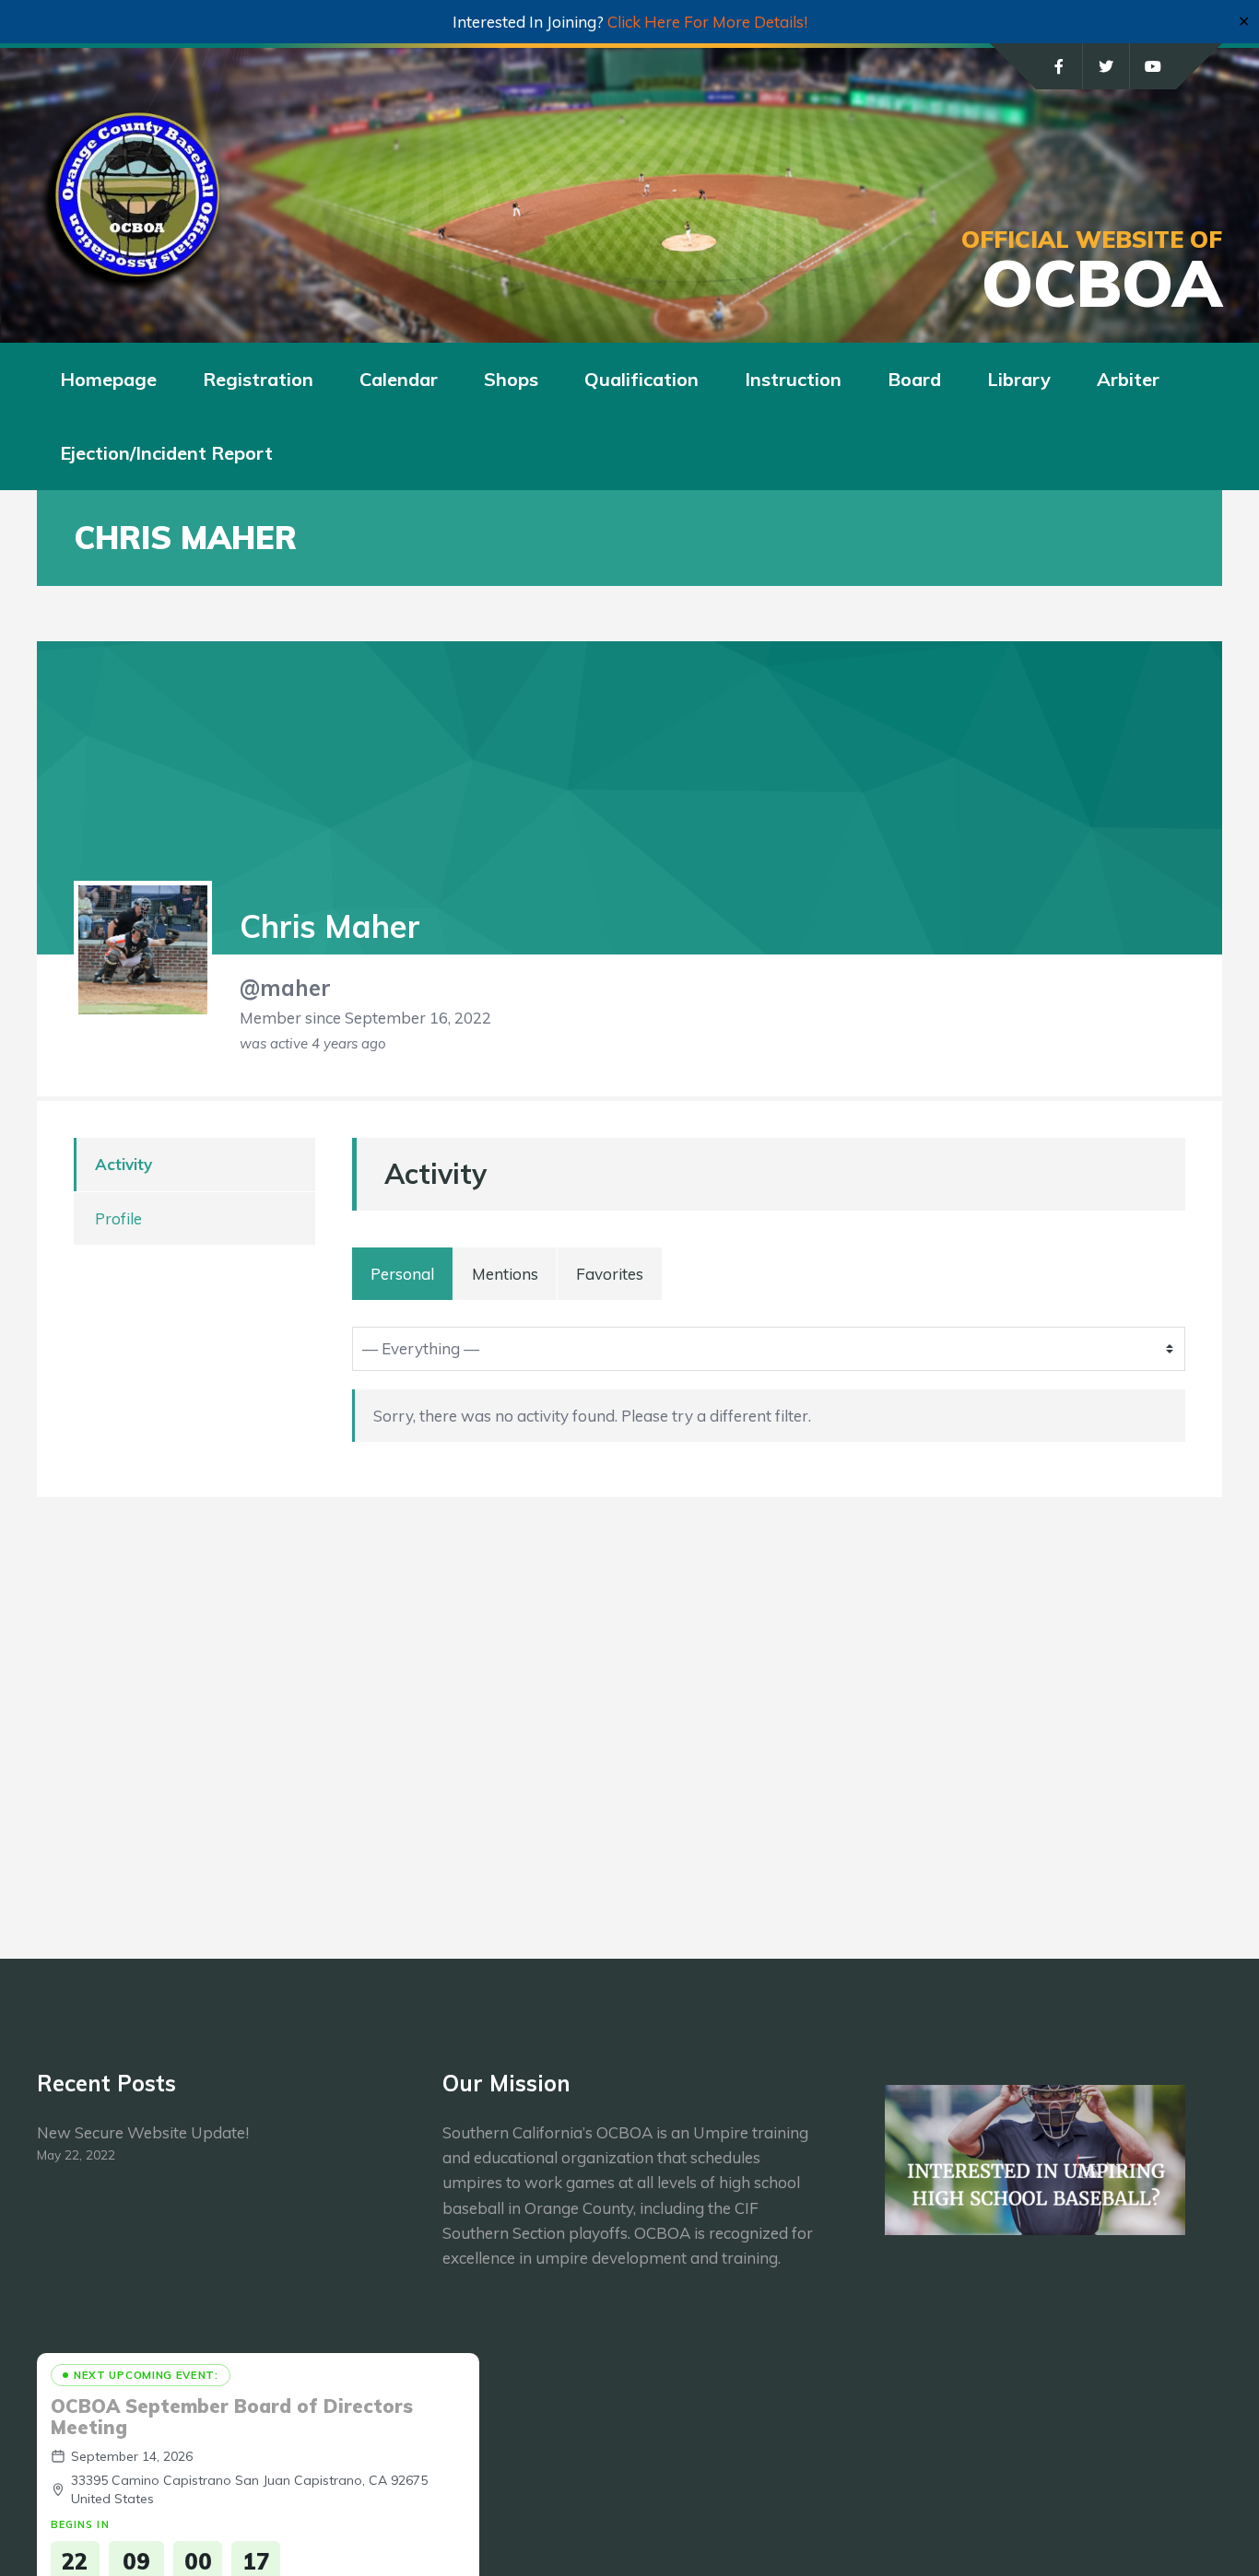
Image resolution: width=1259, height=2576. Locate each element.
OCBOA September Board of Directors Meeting (232, 2417)
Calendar (399, 379)
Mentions (505, 1274)
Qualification (641, 379)
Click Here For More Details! (707, 22)
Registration (258, 379)
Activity (124, 1164)
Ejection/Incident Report (166, 453)
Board (914, 379)
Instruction (793, 379)
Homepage (108, 379)
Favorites (610, 1274)
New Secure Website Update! (143, 2132)
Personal (402, 1274)
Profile (118, 1218)
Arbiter (1128, 379)
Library (1019, 379)
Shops (511, 379)
